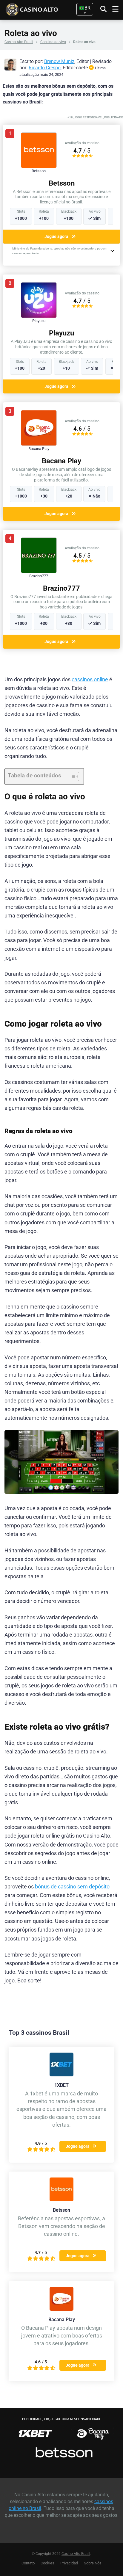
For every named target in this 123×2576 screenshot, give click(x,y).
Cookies (47, 2563)
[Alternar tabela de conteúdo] (71, 776)
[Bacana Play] (39, 444)
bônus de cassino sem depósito (72, 1887)
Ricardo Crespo (45, 68)
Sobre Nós (93, 2563)
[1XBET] (61, 2075)
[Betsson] (39, 166)
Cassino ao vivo (53, 42)
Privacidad (69, 2563)
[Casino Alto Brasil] (41, 9)
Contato (28, 2563)
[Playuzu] (39, 316)
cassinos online (90, 680)
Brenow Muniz (59, 61)
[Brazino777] (39, 571)
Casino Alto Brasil (19, 42)
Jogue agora (56, 236)
